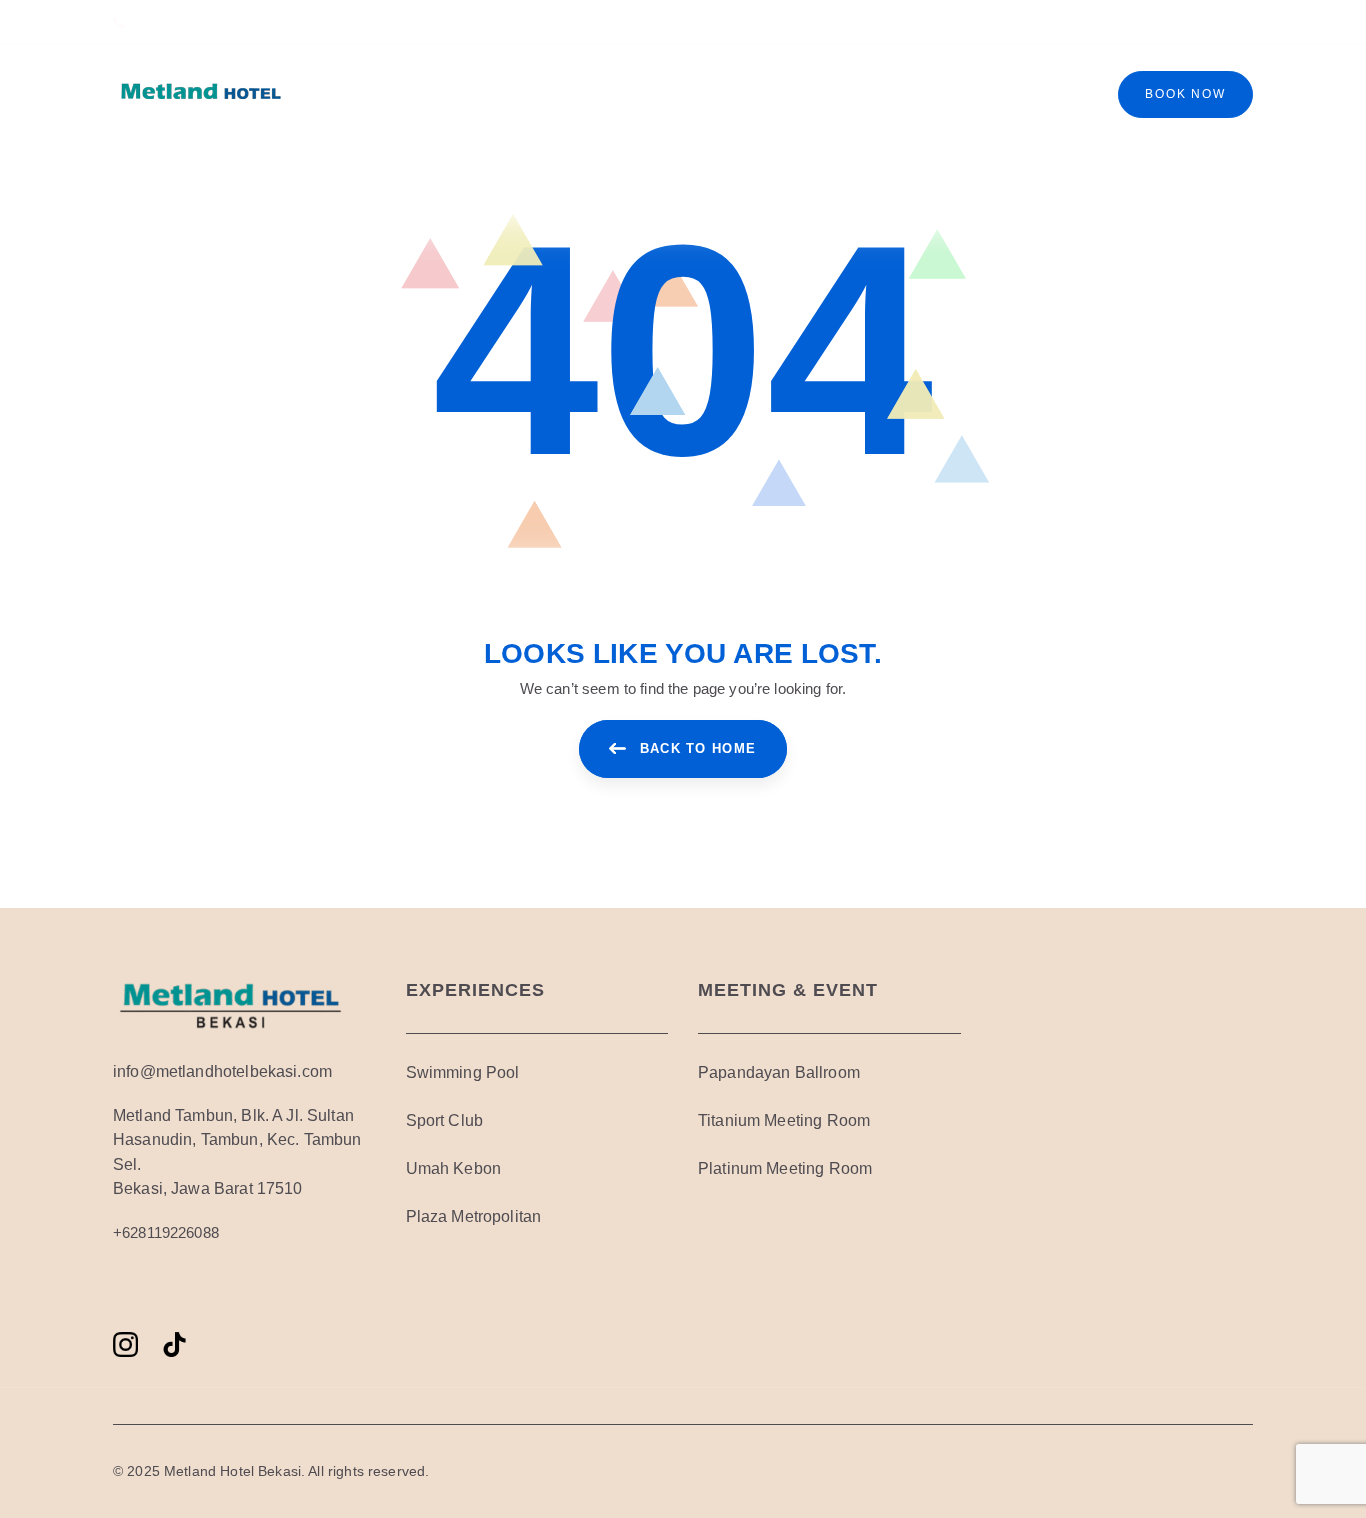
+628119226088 (166, 1232)
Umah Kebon (454, 1168)
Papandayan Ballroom (779, 1072)
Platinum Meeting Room (785, 1168)
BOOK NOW (1185, 94)
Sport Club (445, 1120)
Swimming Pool (463, 1072)
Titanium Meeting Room (784, 1120)
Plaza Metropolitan (474, 1216)
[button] (1221, 22)
